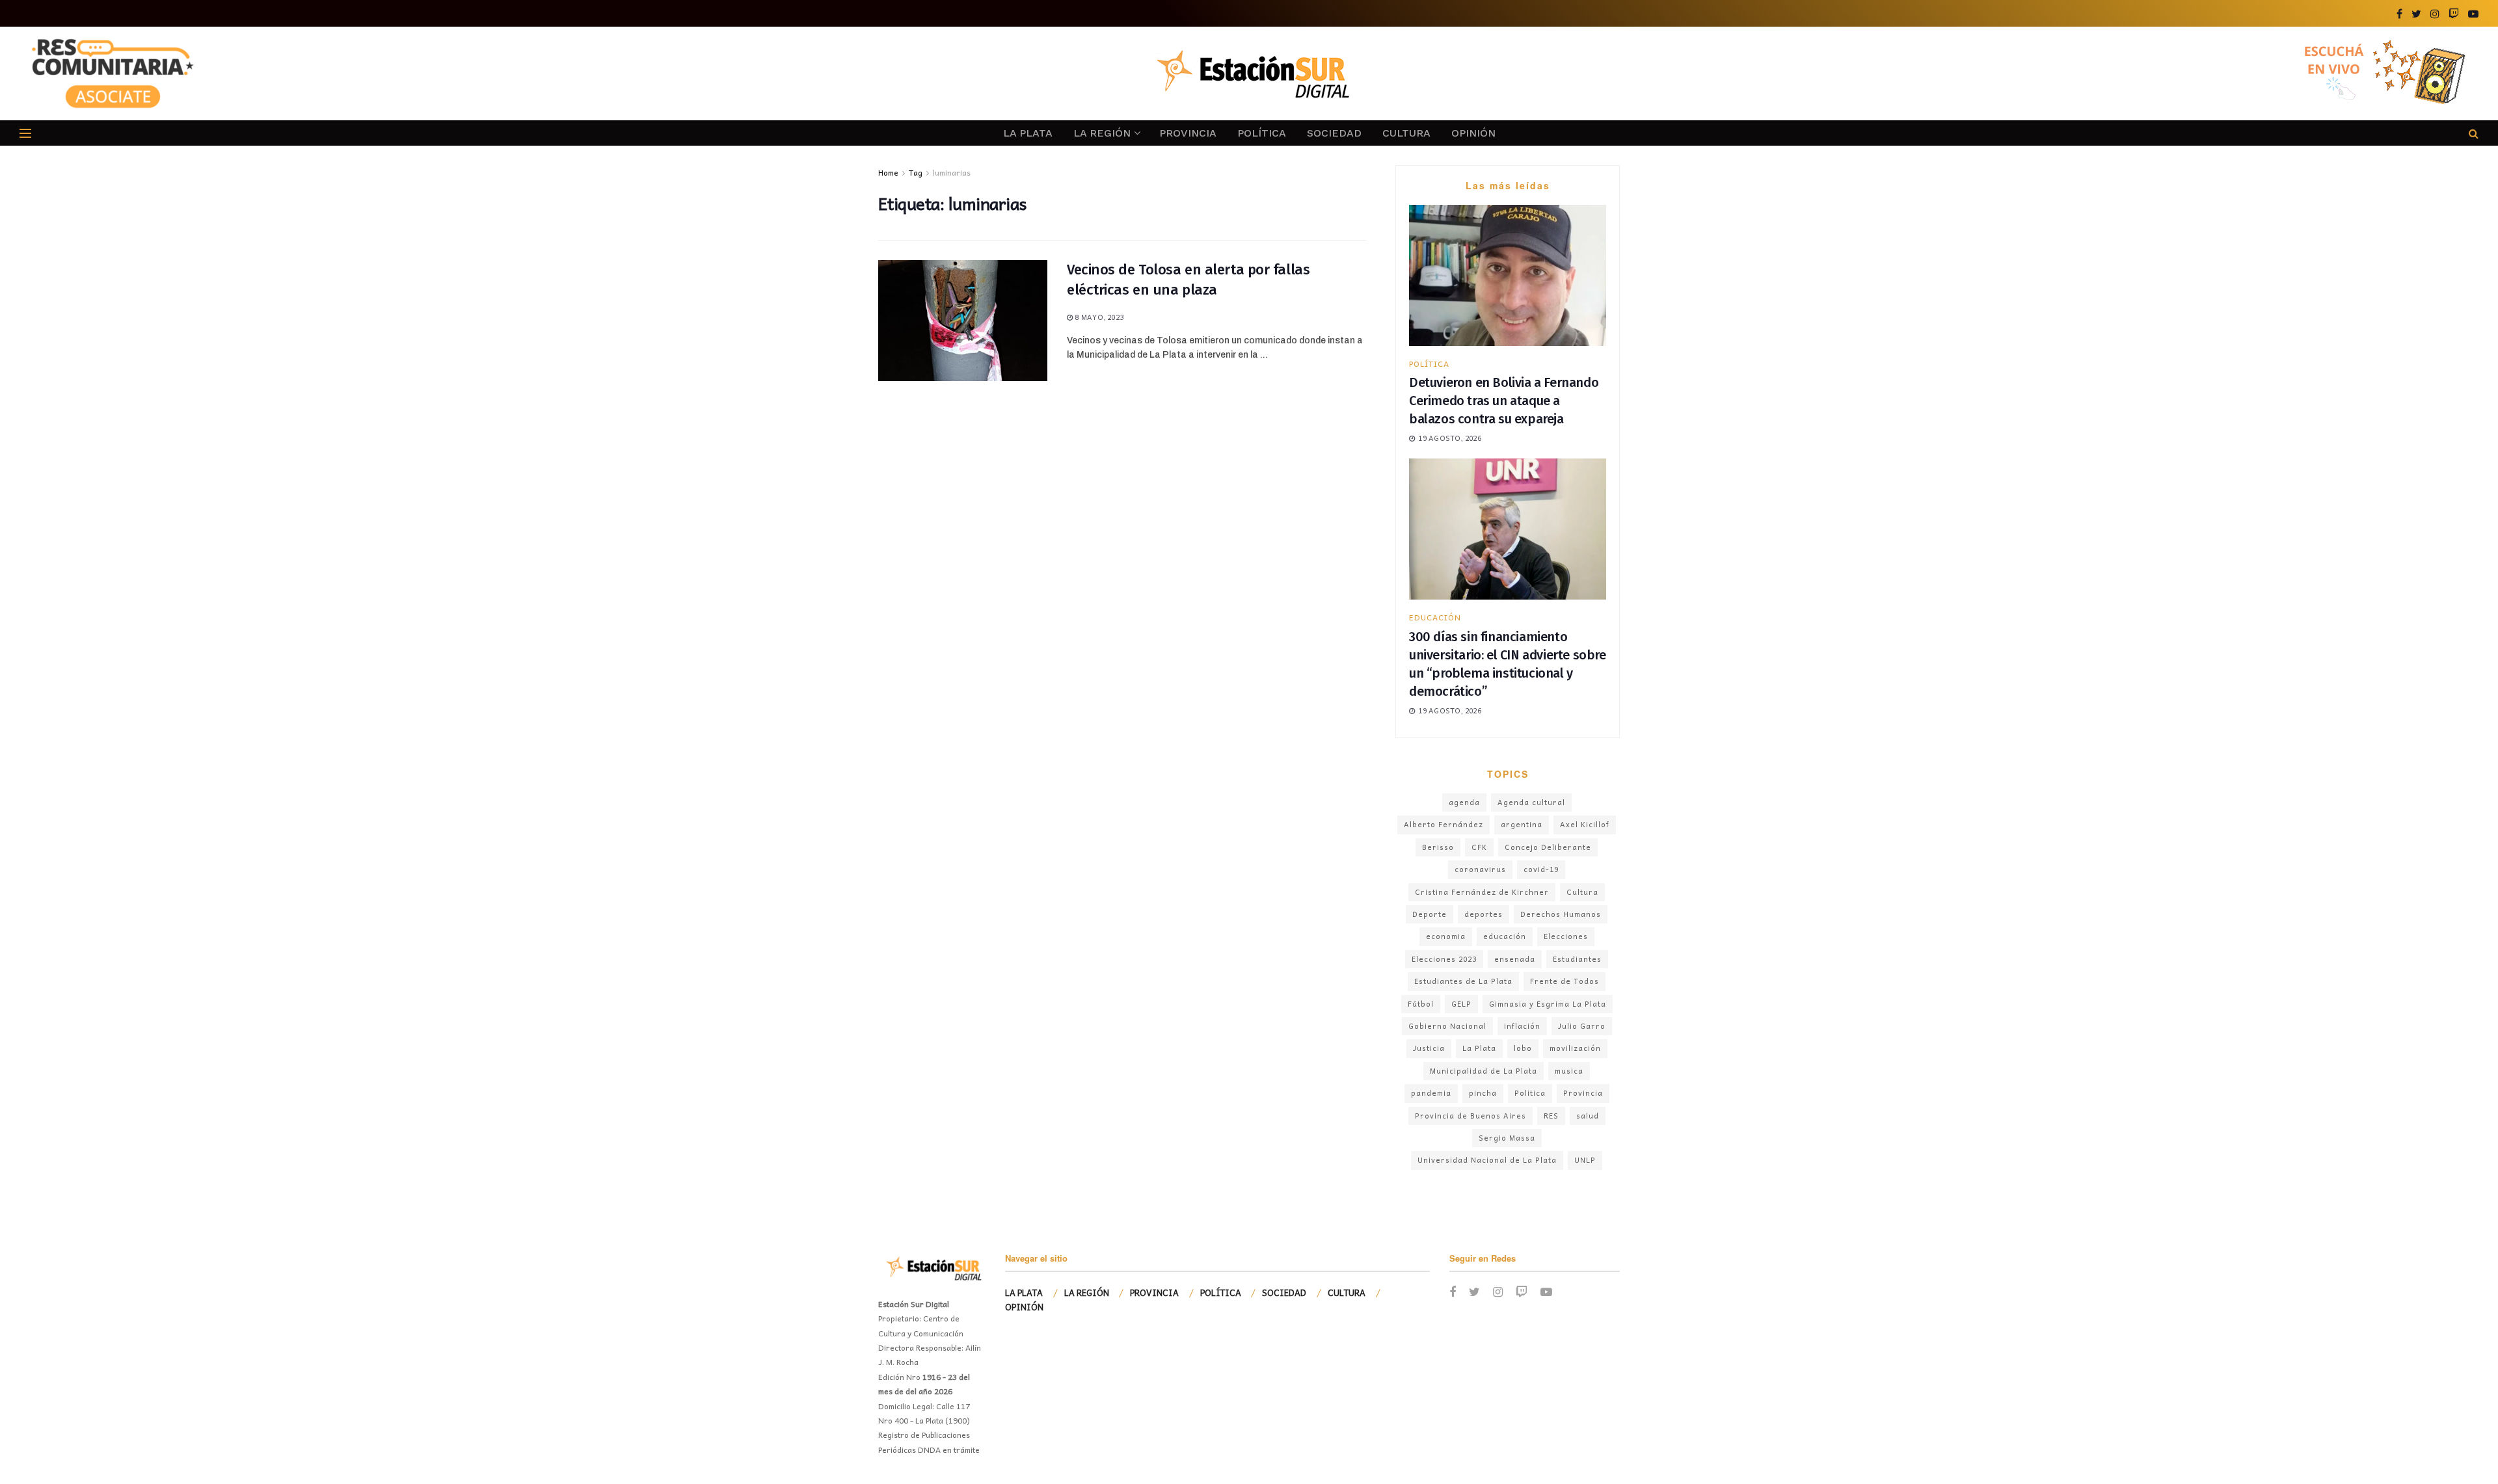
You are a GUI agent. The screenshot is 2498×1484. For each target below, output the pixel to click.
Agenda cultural (1531, 802)
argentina (1522, 824)
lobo (1523, 1048)
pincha (1483, 1093)
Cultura (1582, 892)
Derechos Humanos (1561, 914)
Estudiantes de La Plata (1463, 981)
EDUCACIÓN (1435, 617)
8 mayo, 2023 (1098, 317)
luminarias (952, 172)
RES (1551, 1116)
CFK (1479, 847)
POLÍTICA (1262, 133)
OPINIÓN (1473, 133)
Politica (1530, 1093)
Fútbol (1421, 1004)
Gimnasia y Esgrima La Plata (1548, 1004)
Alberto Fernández (1444, 824)
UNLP (1585, 1160)
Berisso (1438, 847)
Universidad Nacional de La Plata (1487, 1160)
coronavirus (1480, 869)
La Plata (1479, 1048)
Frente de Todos (1565, 981)
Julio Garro (1582, 1026)
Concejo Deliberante (1548, 847)
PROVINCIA (1188, 133)
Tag (916, 172)
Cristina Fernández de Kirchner (1482, 892)
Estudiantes (1577, 959)
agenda (1464, 802)
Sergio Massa (1507, 1138)
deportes (1484, 914)
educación (1505, 936)
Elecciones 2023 (1444, 959)
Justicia (1429, 1048)
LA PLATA (1028, 133)
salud (1588, 1116)
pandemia (1431, 1093)
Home (888, 172)
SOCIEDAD (1334, 133)
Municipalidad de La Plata (1484, 1071)
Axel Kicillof (1585, 824)
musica (1569, 1071)
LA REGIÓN (1102, 133)
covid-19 (1541, 869)
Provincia (1583, 1093)
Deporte (1430, 914)
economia (1446, 936)
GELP (1461, 1004)
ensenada (1515, 959)
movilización (1575, 1048)
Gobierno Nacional (1447, 1026)
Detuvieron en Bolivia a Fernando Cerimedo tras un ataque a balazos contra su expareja (1504, 401)
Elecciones (1566, 936)
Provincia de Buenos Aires (1471, 1116)
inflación (1522, 1026)
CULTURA (1406, 133)
